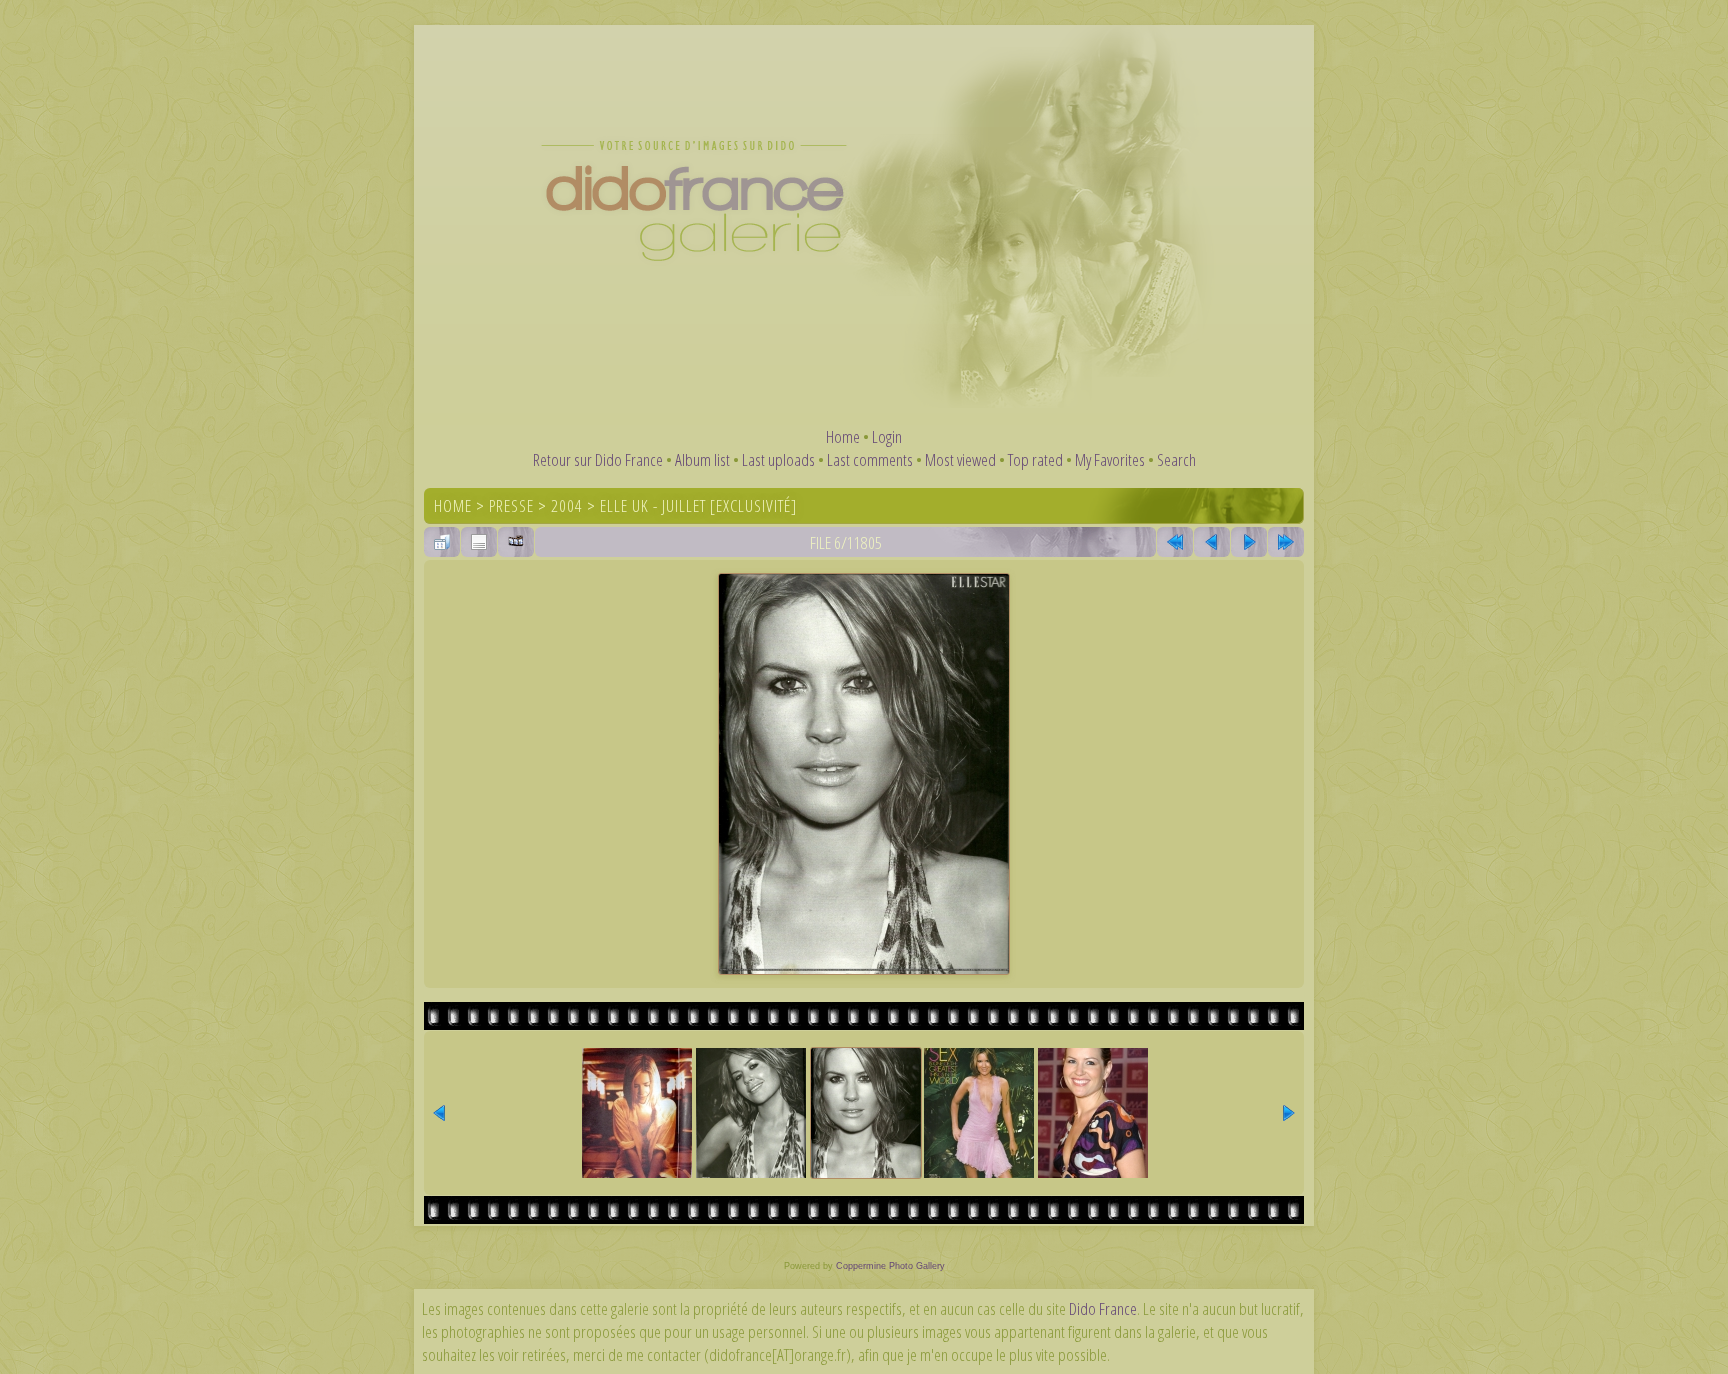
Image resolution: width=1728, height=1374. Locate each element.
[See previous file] (1212, 542)
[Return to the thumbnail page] (442, 542)
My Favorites (1110, 459)
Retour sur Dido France (598, 459)
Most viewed (960, 459)
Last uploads (778, 459)
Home (843, 436)
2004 (567, 505)
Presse (511, 505)
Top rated (1035, 459)
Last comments (870, 459)
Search (1176, 459)
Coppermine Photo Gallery (890, 1266)
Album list (702, 459)
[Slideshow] (516, 542)
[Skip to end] (1286, 542)
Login (887, 436)
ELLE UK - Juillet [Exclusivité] (698, 505)
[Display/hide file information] (479, 542)
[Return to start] (1175, 542)
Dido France (1103, 1308)
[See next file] (1249, 542)
